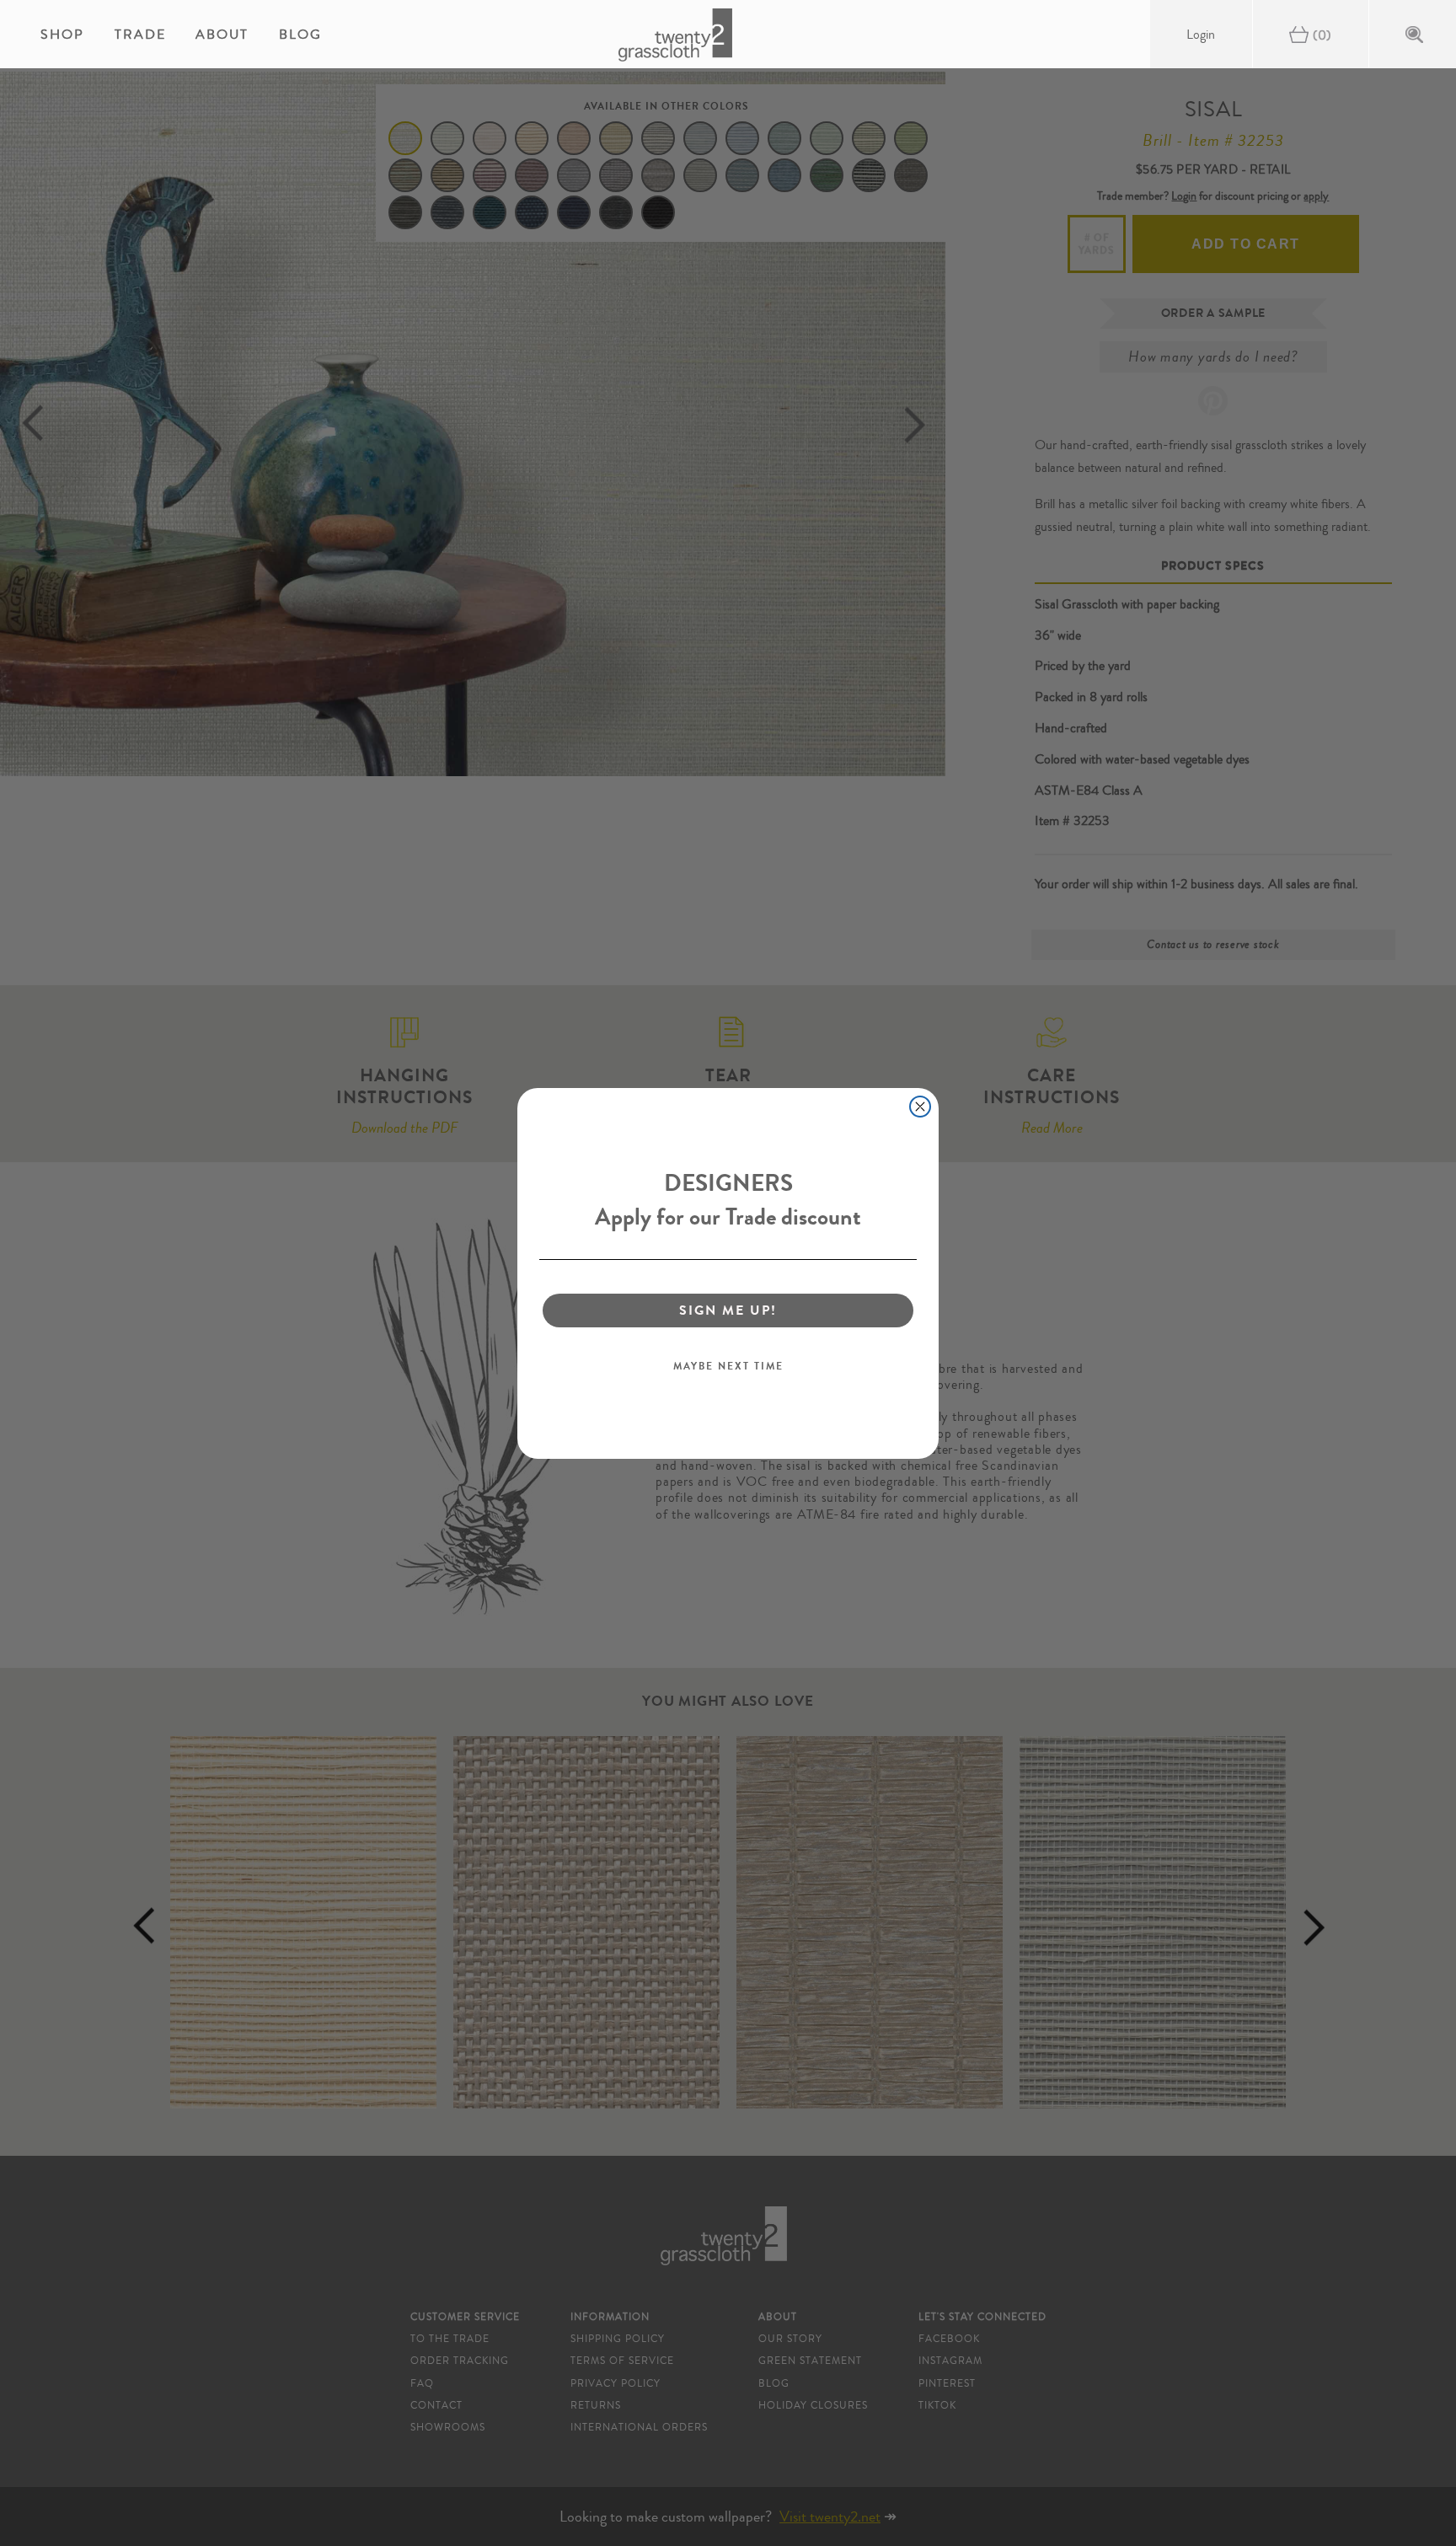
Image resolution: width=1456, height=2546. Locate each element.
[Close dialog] (920, 1107)
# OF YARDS (1097, 244)
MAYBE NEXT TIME (728, 1366)
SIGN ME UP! (728, 1310)
